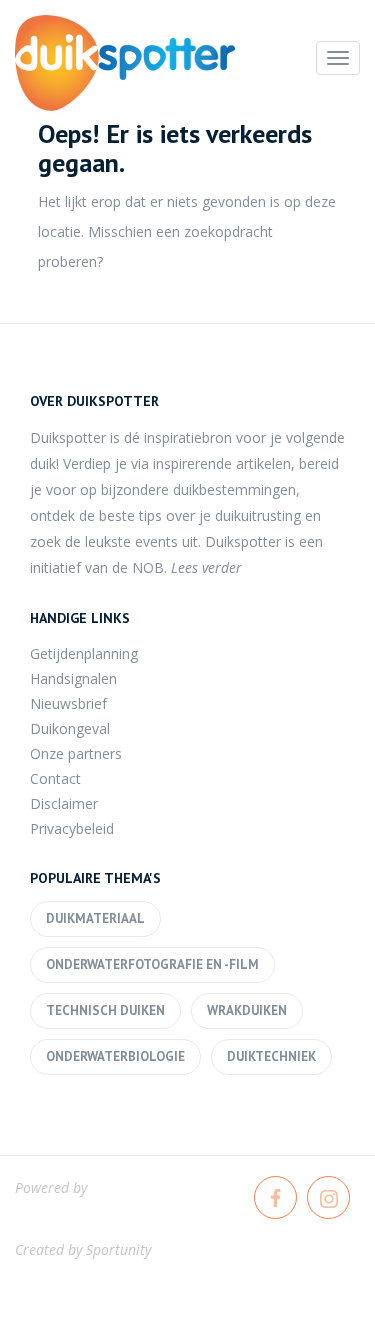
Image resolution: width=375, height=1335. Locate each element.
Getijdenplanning (84, 653)
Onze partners (76, 753)
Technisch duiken (105, 1010)
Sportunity (118, 1249)
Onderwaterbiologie (115, 1056)
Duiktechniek (271, 1056)
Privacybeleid (72, 828)
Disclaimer (64, 803)
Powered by (51, 1187)
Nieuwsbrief (68, 703)
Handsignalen (73, 678)
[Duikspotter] (125, 63)
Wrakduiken (247, 1010)
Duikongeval (70, 728)
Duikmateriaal (95, 918)
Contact (55, 778)
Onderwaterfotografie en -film (152, 964)
